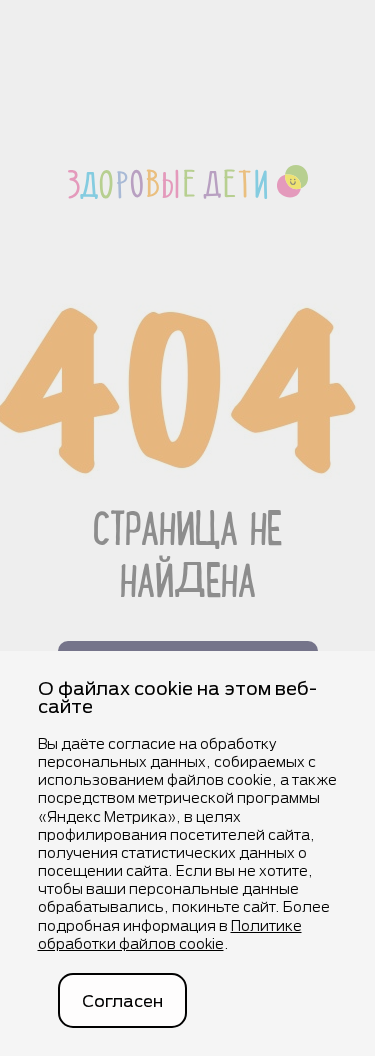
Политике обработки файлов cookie (170, 934)
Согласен (122, 1000)
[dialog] (187, 853)
